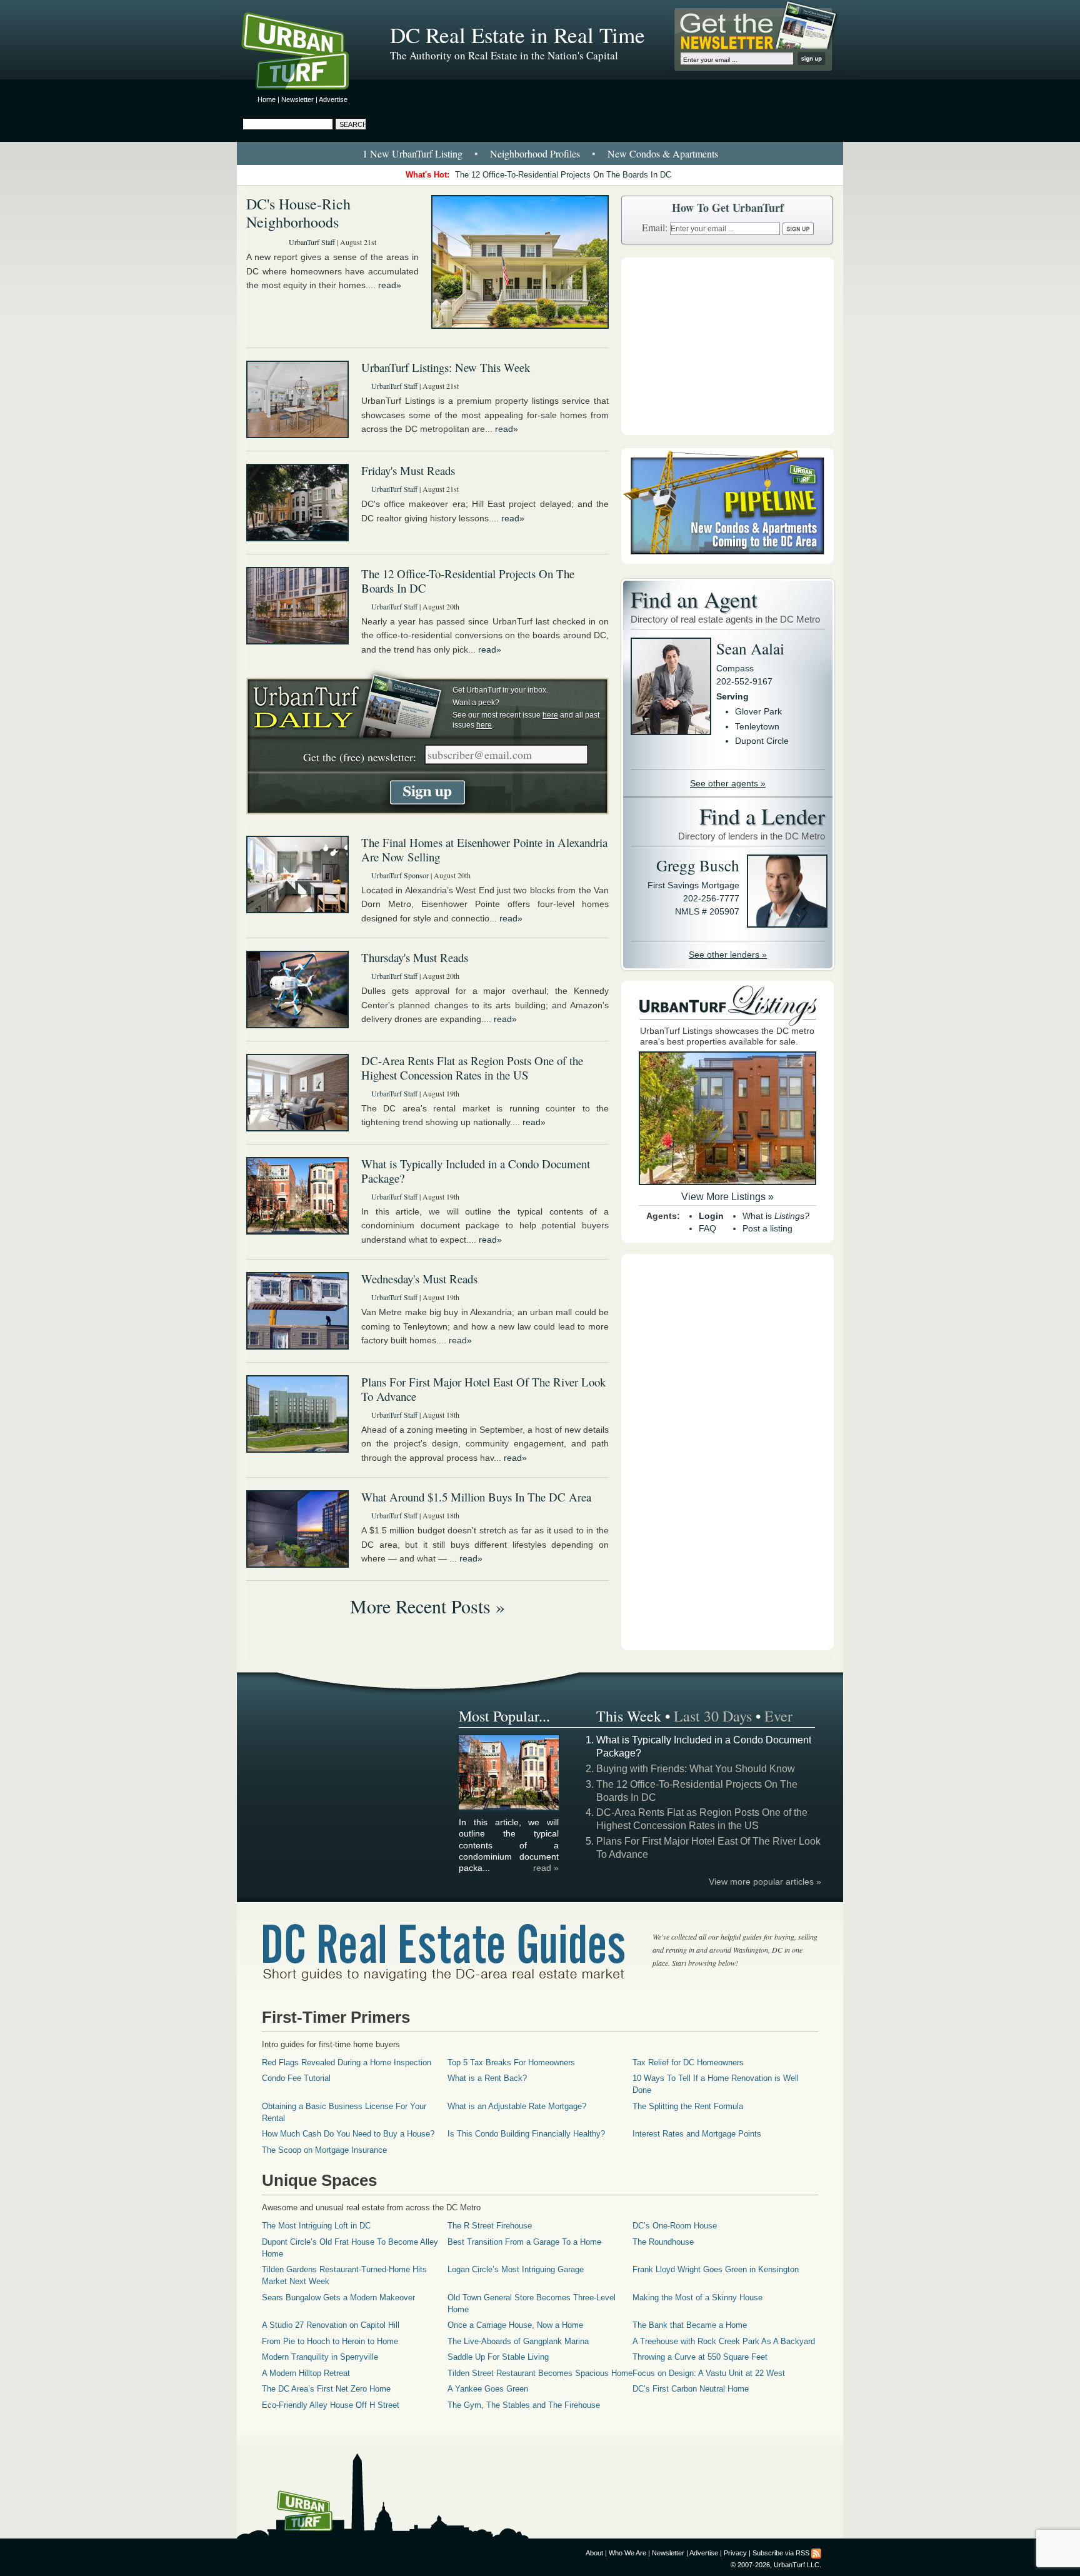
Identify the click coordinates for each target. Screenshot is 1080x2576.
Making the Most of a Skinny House (697, 2298)
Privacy (735, 2553)
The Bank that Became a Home (690, 2325)
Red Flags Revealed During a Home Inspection (347, 2062)
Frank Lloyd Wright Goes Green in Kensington (716, 2269)
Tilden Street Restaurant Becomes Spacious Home (540, 2373)
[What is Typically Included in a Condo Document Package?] (509, 1808)
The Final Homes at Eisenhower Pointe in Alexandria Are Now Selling (484, 849)
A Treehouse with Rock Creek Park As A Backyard (724, 2341)
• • (540, 153)
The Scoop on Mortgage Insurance (324, 2150)
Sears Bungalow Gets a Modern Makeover (338, 2298)
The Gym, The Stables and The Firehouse (524, 2405)
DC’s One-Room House (675, 2226)
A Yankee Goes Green (488, 2389)
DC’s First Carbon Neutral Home (691, 2389)
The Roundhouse (663, 2242)
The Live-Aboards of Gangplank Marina (518, 2341)
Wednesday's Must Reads (419, 1279)
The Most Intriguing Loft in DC (316, 2226)
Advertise (333, 99)
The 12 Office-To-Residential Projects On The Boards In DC (563, 175)
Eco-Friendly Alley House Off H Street (331, 2405)
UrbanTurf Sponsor (400, 875)
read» (390, 285)
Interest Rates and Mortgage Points (697, 2134)
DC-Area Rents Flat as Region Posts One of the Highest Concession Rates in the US (472, 1068)
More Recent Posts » (427, 1606)
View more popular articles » (765, 1882)
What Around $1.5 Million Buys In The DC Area (476, 1497)
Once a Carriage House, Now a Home (515, 2325)
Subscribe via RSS (781, 2553)
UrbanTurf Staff (312, 242)
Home (267, 99)
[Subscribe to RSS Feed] (816, 2553)
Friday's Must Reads (408, 470)
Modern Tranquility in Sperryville (320, 2357)
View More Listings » (727, 1197)
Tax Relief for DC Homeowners (688, 2062)
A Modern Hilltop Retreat (306, 2373)
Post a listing (767, 1228)
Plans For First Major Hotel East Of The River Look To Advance (483, 1389)
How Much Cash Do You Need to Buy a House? (348, 2134)
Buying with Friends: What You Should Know (696, 1769)
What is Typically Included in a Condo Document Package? (476, 1171)
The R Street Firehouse (490, 2226)
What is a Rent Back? (487, 2078)
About (594, 2553)
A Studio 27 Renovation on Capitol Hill (331, 2325)
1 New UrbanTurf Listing (412, 153)
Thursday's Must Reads (415, 957)
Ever (778, 1716)
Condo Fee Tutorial (296, 2078)
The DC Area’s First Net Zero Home (326, 2389)
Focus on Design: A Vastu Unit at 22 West (709, 2373)
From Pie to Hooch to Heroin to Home (330, 2341)
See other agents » (728, 783)
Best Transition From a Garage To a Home (524, 2242)
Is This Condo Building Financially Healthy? (526, 2134)
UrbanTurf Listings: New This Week (446, 367)
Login (711, 1216)
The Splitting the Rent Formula (688, 2106)
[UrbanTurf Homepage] (306, 53)
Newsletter (297, 99)
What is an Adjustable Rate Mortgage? (517, 2106)
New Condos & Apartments (663, 153)
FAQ (707, 1228)
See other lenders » (728, 955)
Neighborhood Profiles (535, 153)
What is (776, 1216)
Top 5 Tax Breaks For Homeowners (511, 2062)
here (550, 715)
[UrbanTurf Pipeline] (727, 561)
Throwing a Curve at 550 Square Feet (700, 2357)
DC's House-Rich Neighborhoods (298, 213)
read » (546, 1868)
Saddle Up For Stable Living (498, 2357)
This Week (629, 1716)
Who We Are (627, 2553)
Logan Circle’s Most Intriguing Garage (516, 2269)
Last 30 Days (713, 1716)
